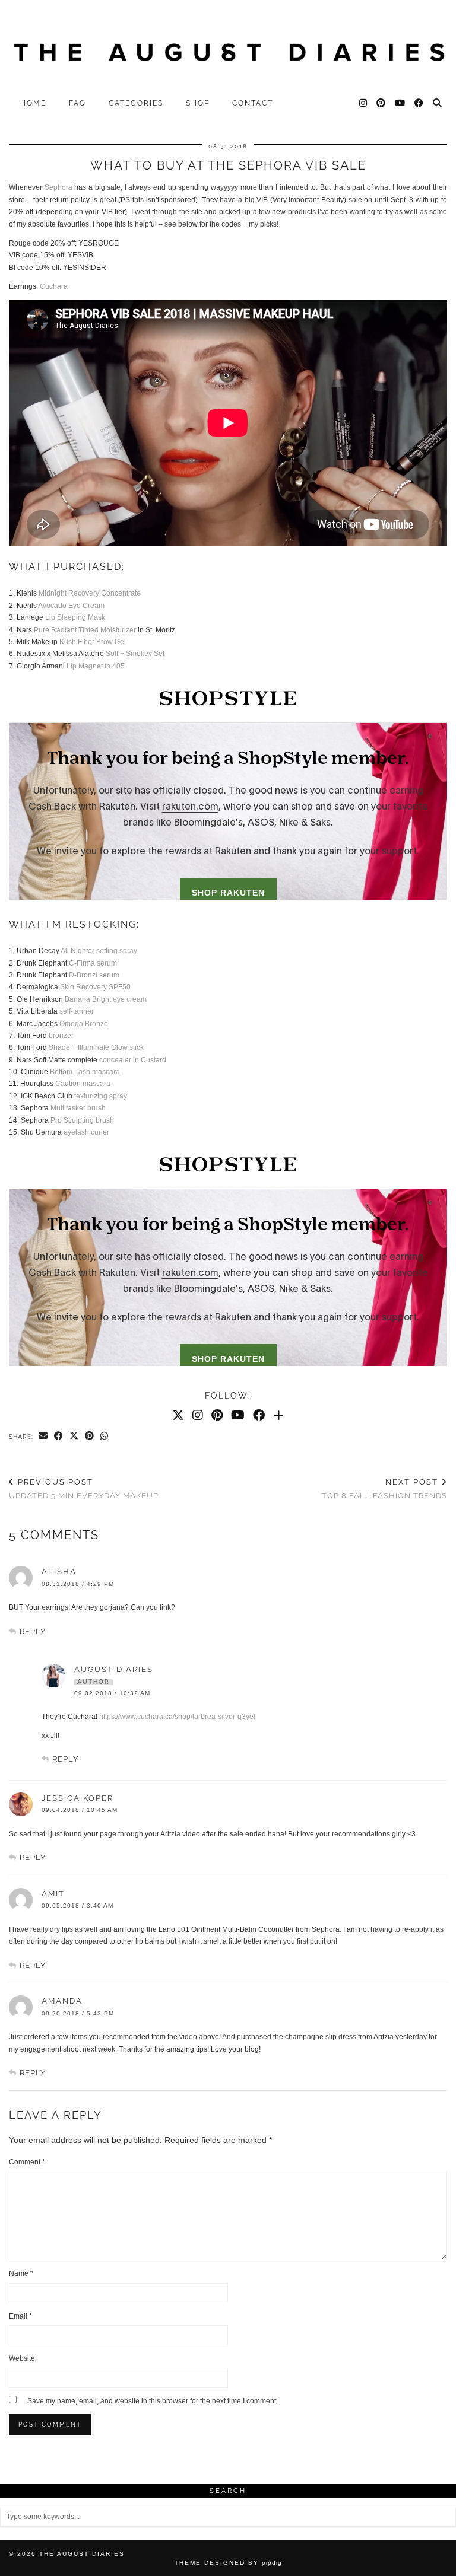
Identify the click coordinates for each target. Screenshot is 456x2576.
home (33, 103)
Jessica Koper (77, 1798)
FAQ (77, 103)
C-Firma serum (93, 963)
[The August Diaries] (228, 46)
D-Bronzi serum (94, 975)
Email (20, 2316)
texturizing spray (101, 1096)
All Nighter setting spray (99, 951)
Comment (27, 2162)
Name (21, 2273)
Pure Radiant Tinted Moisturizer (85, 630)
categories (136, 103)
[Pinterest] (381, 103)
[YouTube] (400, 103)
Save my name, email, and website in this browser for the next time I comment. (153, 2401)
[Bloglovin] (278, 1415)
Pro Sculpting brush (82, 1120)
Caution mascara (83, 1084)
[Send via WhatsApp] (104, 1437)
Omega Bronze (84, 1024)
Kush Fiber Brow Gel (93, 642)
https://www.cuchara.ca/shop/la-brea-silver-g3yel (177, 1717)
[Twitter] (178, 1415)
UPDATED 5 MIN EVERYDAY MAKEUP (84, 1489)
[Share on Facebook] (59, 1437)
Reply (33, 1631)
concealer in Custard (133, 1060)
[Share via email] (43, 1437)
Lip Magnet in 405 (96, 666)
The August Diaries (82, 2554)
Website (22, 2358)
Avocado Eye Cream (71, 606)
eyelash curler (86, 1132)
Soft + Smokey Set (135, 654)
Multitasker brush (78, 1108)
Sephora (58, 187)
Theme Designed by (228, 2563)
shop (198, 103)
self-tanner (77, 1011)
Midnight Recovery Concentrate (90, 593)
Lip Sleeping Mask (75, 617)
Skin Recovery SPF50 (95, 987)
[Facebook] (419, 103)
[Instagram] (364, 103)
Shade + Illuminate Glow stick (96, 1047)
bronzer (61, 1036)
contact (253, 103)
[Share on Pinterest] (90, 1437)
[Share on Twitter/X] (74, 1437)
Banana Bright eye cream (106, 999)
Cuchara (54, 286)
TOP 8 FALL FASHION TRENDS (384, 1489)
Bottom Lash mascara (85, 1072)
